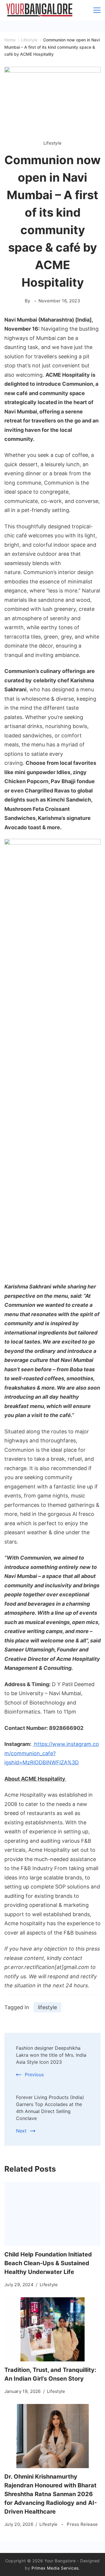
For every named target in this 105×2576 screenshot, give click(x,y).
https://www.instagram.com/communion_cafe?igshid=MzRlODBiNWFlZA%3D (52, 1753)
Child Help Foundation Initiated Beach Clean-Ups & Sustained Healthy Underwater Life (48, 2263)
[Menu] (97, 10)
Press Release (82, 2524)
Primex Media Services (55, 2568)
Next (21, 2131)
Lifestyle (53, 143)
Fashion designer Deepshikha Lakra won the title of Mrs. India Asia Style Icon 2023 (51, 2055)
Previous (34, 2075)
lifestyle (47, 2007)
